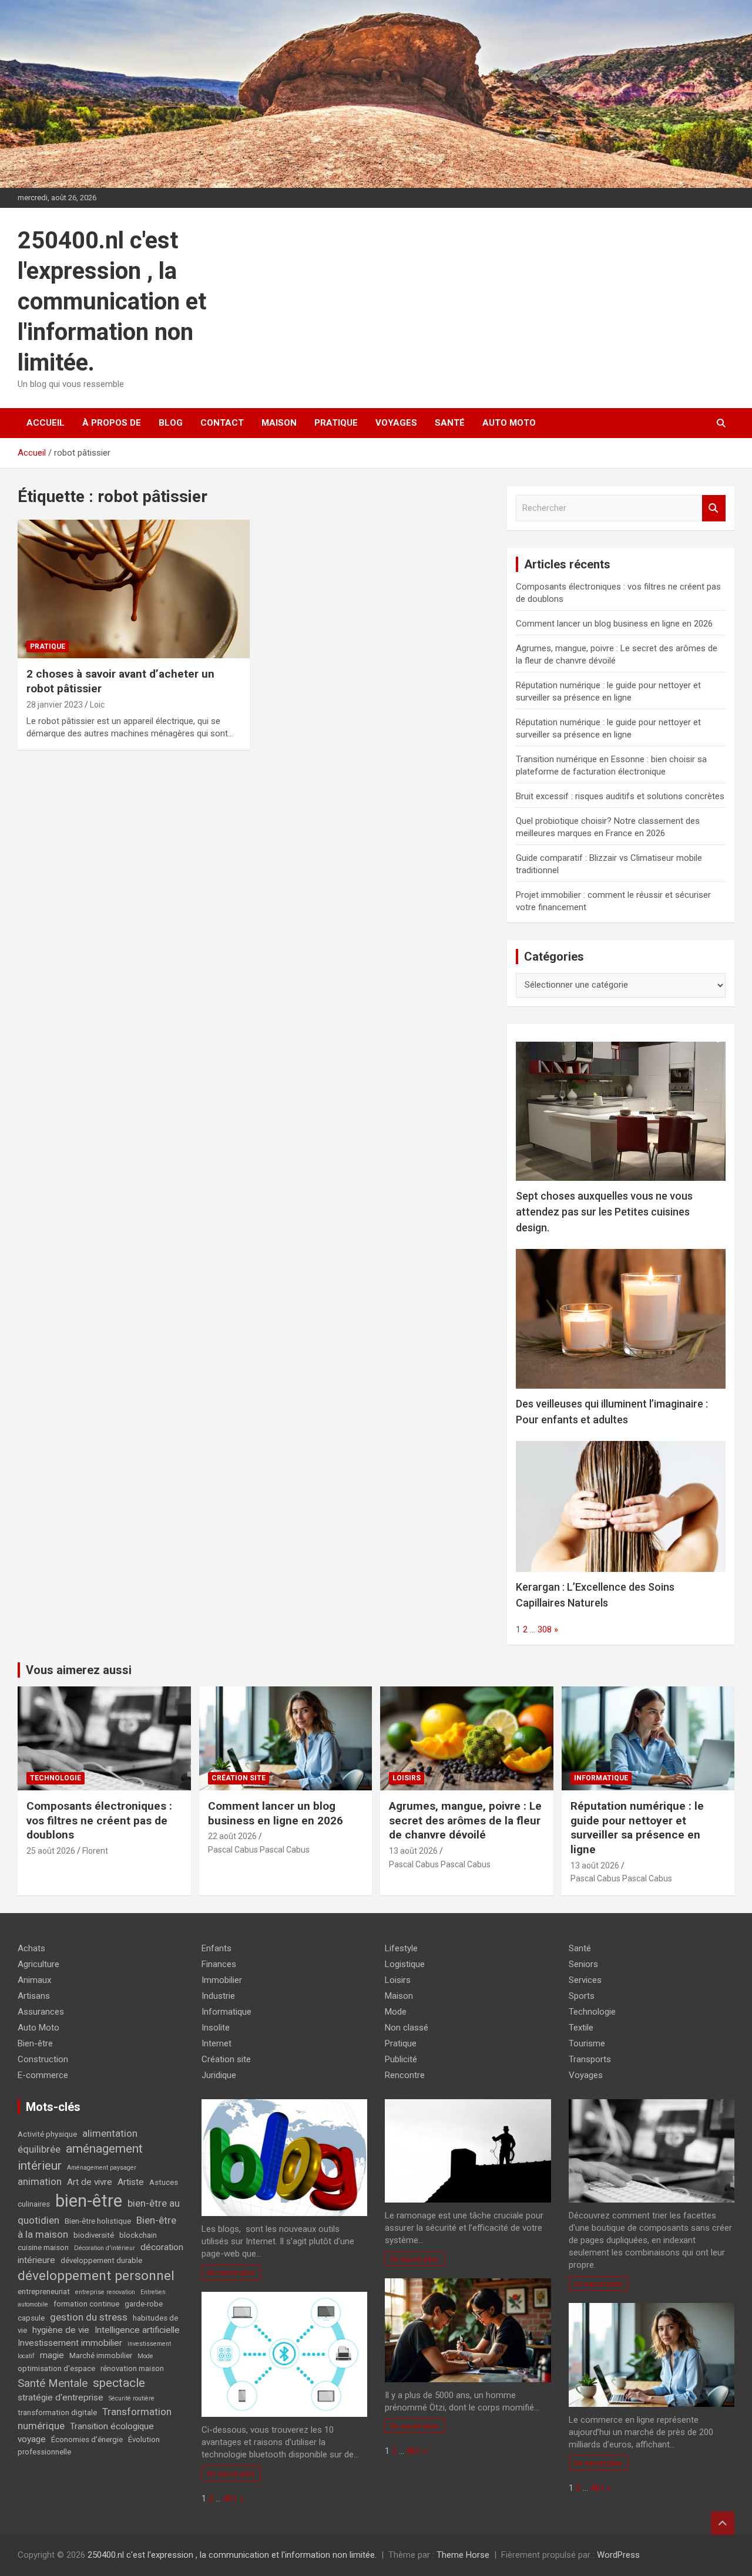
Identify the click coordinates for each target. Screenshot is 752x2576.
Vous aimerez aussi (79, 1670)
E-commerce (43, 2075)
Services (585, 1980)
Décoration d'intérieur (105, 2248)
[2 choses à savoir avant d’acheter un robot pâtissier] (134, 589)
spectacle (119, 2383)
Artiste (131, 2182)
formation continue (86, 2304)
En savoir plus (231, 2272)
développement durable (101, 2260)
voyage (32, 2439)
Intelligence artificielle (137, 2330)
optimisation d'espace (56, 2368)
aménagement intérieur (80, 2157)
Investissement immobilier (70, 2343)
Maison (279, 423)
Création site (239, 1778)
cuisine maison (43, 2247)
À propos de (112, 423)
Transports (590, 2059)
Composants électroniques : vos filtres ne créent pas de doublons (99, 1820)
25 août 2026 (51, 1851)
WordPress (618, 2555)
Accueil (46, 423)
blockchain (138, 2235)
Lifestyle (401, 1948)
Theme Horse (463, 2555)
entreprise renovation (105, 2292)
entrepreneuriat (44, 2292)
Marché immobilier (101, 2356)
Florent (95, 1851)
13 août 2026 (413, 1851)
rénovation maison (132, 2368)
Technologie (56, 1778)
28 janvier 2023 (55, 705)
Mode (145, 2356)
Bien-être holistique (98, 2221)
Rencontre (405, 2075)
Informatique (601, 1778)
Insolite (216, 2028)
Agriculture (38, 1964)
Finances (219, 1964)
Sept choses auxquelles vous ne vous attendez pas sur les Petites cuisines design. (604, 1212)
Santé (450, 423)
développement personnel (96, 2276)
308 (545, 1629)
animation (40, 2181)
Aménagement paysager (102, 2168)
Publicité (401, 2059)
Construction (43, 2059)
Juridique (219, 2075)
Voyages (396, 423)
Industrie (218, 1996)
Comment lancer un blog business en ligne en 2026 (614, 624)
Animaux (34, 1980)
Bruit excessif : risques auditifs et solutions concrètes (620, 796)
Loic (97, 705)
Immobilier (222, 1980)
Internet (216, 2043)
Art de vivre (90, 2182)
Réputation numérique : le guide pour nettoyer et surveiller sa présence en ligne (637, 1828)
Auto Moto (509, 423)
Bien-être (35, 2043)
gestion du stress (89, 2317)
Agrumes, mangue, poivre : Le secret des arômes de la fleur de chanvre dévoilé (465, 1820)
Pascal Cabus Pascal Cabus (259, 1850)
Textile (581, 2028)
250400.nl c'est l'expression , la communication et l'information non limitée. (112, 302)
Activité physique (47, 2134)
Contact (222, 423)
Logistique (405, 1964)
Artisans (34, 1996)
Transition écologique (112, 2426)
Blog (171, 423)
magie (52, 2355)
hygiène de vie (61, 2330)
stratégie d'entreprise (61, 2397)
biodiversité (94, 2235)
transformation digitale (57, 2412)
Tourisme (587, 2043)
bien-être (89, 2201)
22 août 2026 (232, 1836)
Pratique (336, 423)
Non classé (407, 2028)
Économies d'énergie (87, 2439)
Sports (582, 1996)
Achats (31, 1948)
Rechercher (714, 508)
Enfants (216, 1948)
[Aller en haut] (723, 2523)
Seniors (583, 1964)
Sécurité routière (132, 2398)
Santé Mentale (53, 2383)
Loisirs (407, 1778)
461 (230, 2498)
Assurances (41, 2012)
